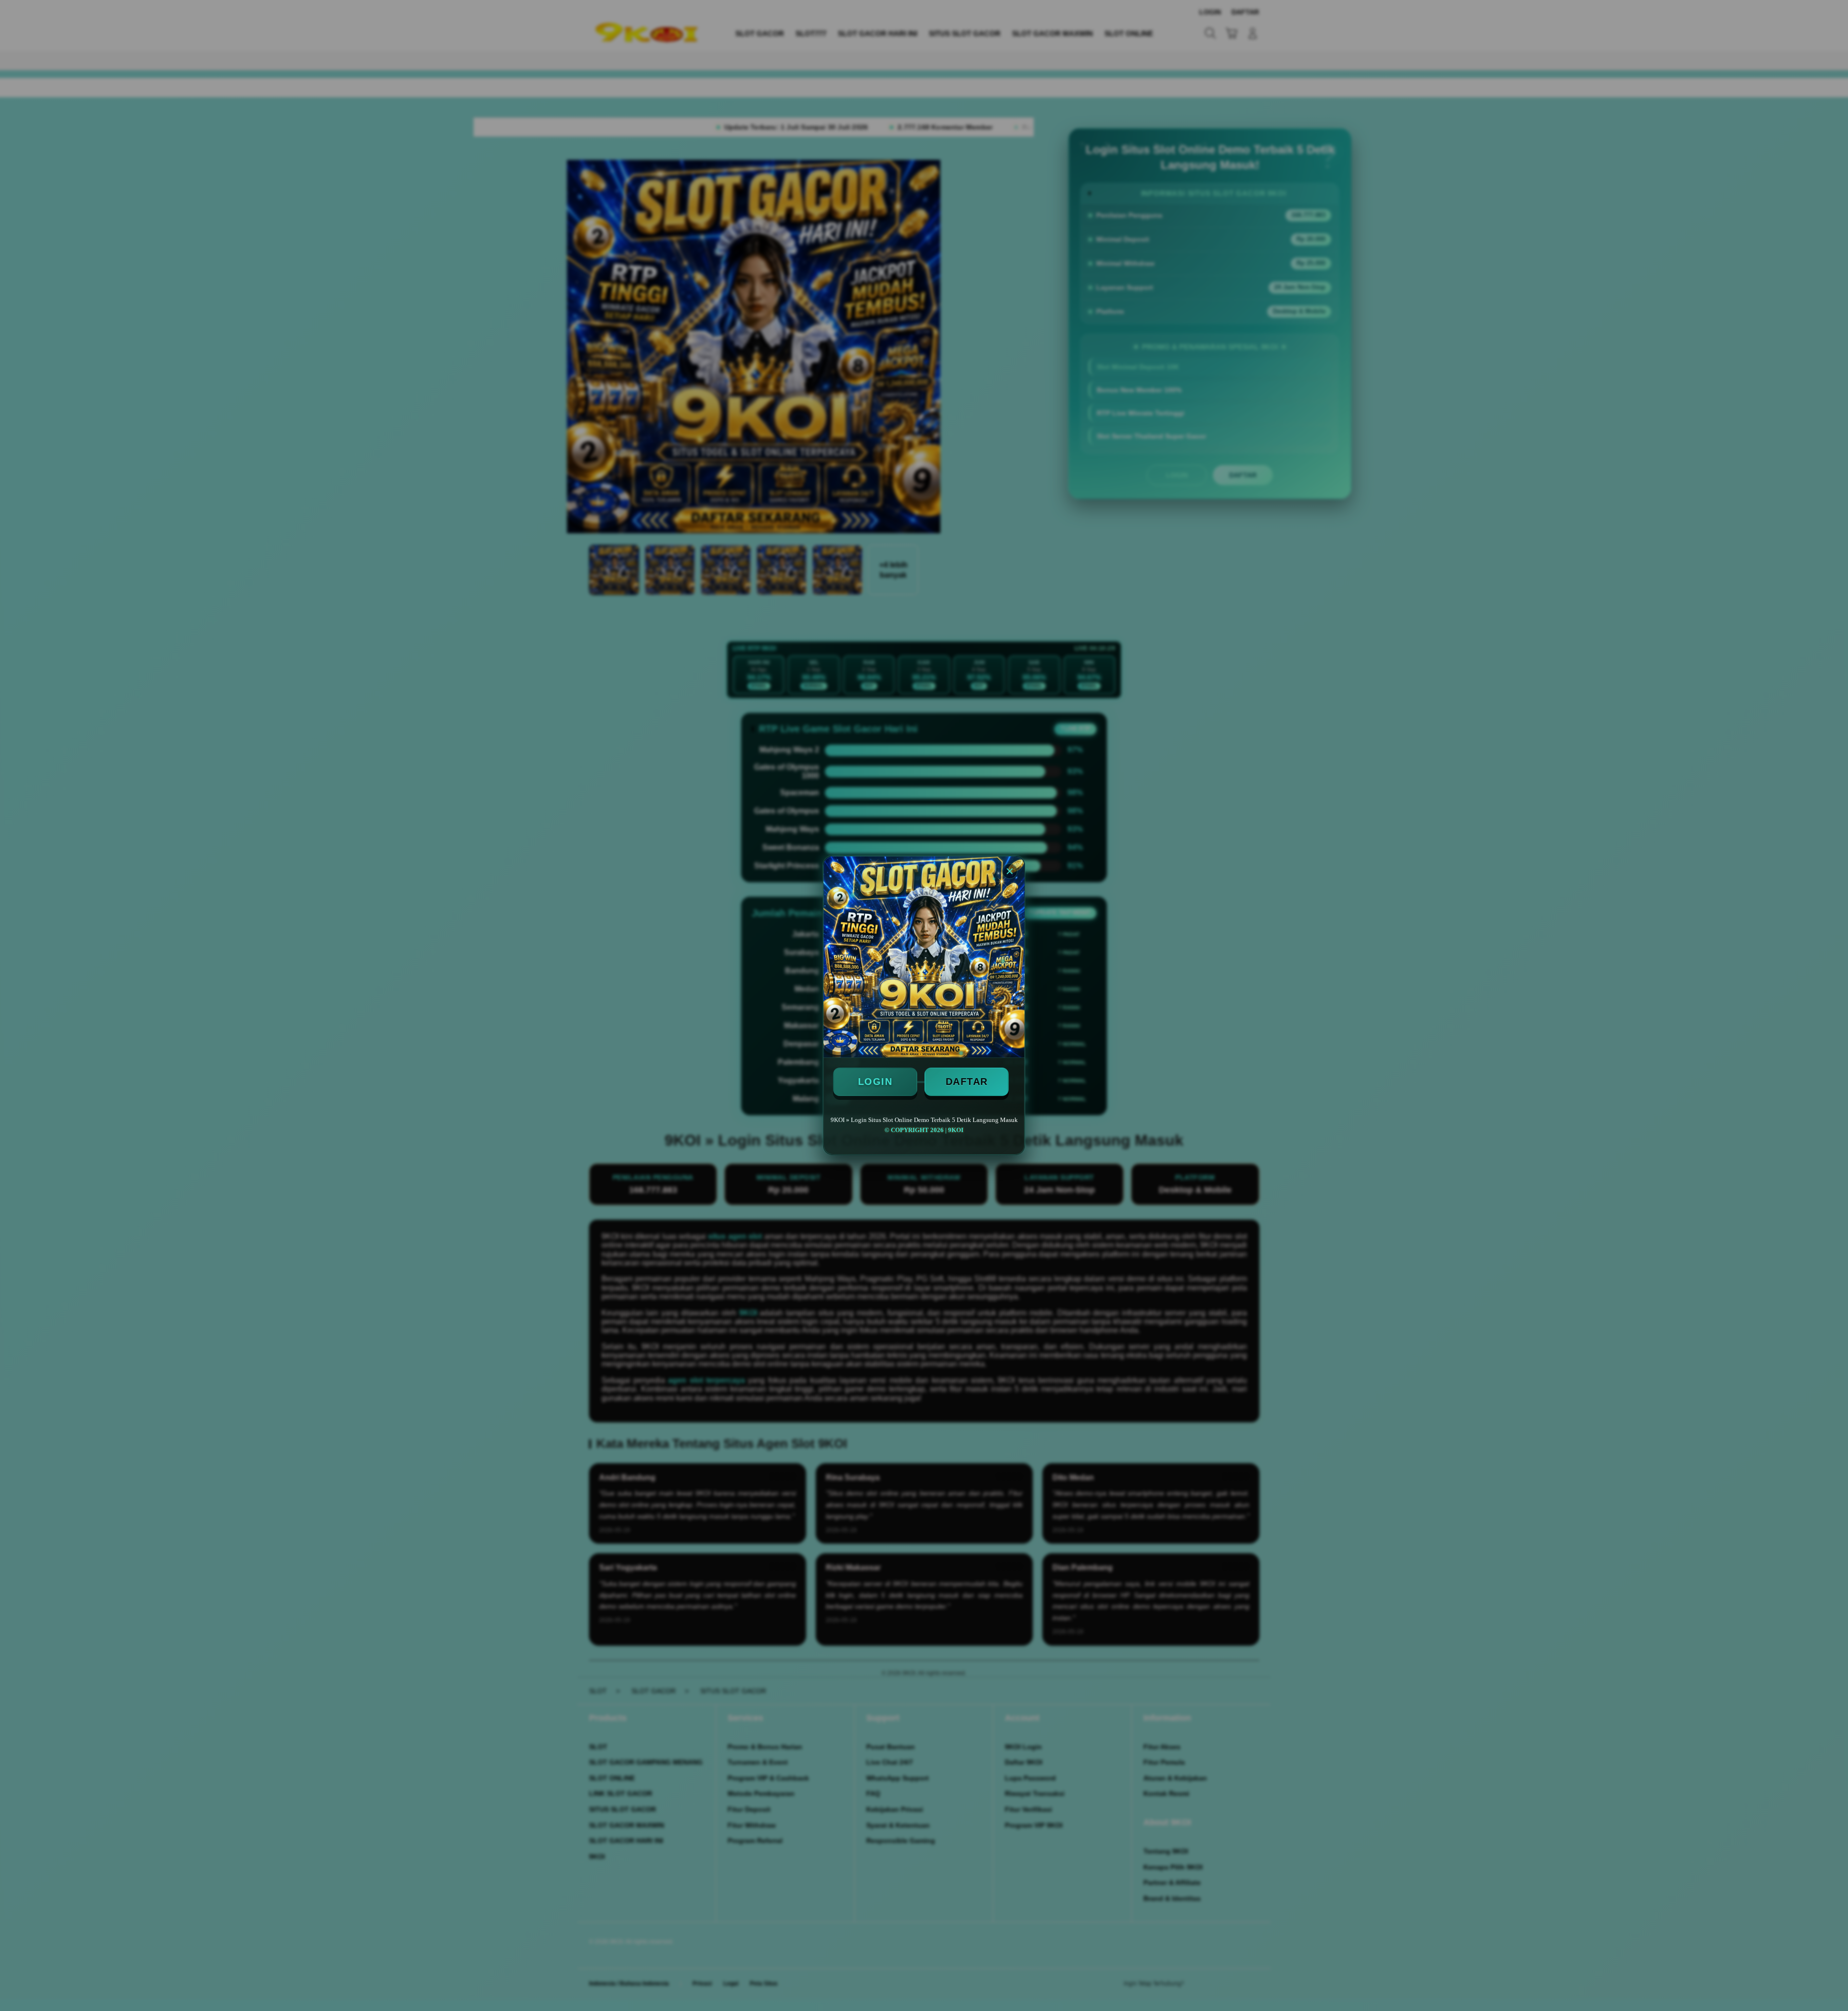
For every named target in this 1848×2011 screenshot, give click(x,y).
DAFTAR (967, 1082)
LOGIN (875, 1082)
